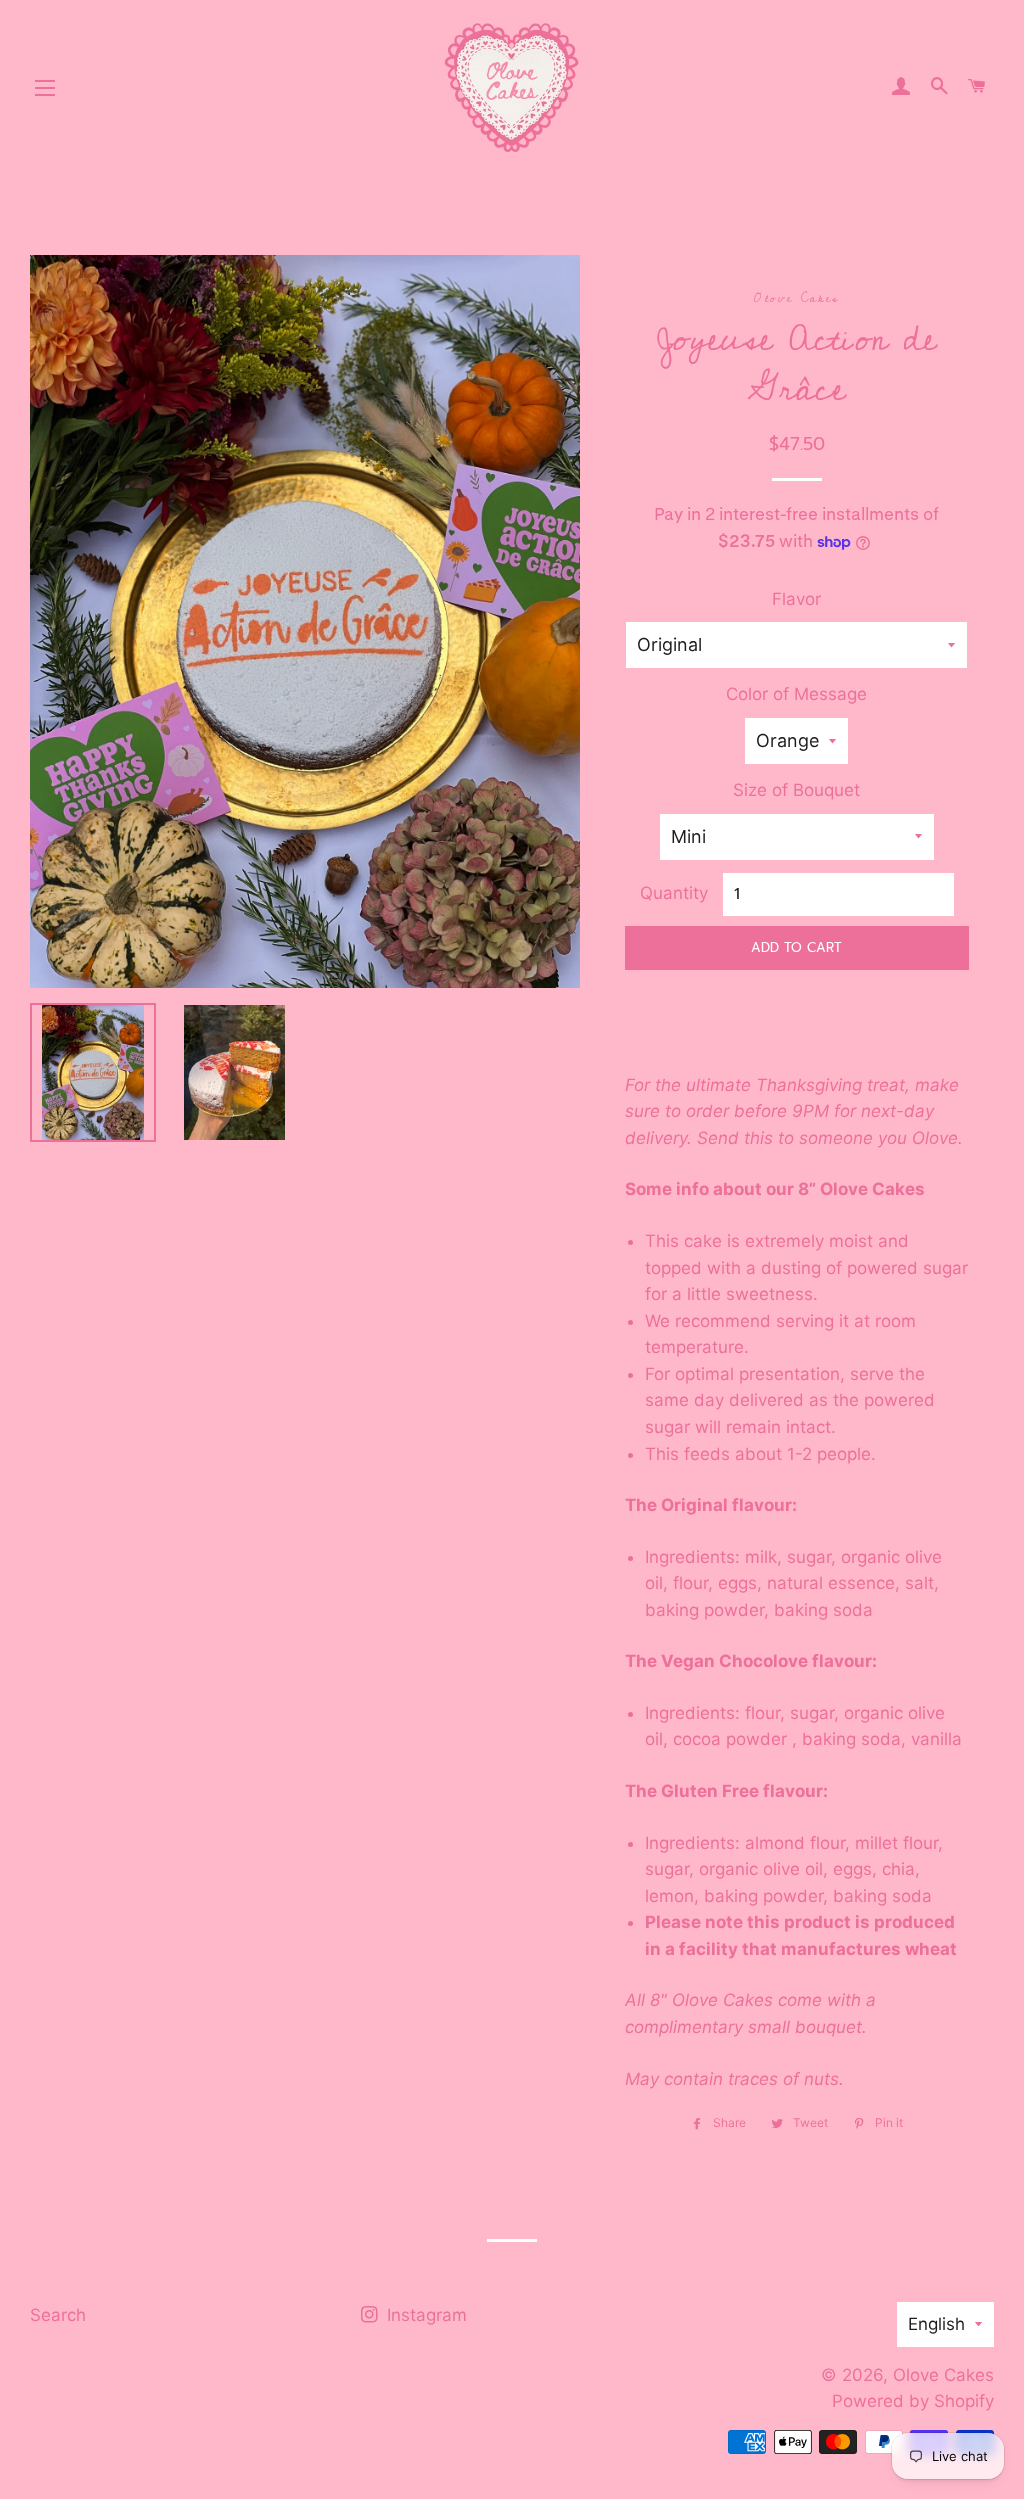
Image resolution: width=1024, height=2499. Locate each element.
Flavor (796, 599)
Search (58, 2315)
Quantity (674, 893)
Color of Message (796, 694)
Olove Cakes (943, 2375)
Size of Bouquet (796, 790)
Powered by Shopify (913, 2401)
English (936, 2324)
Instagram (424, 2315)
